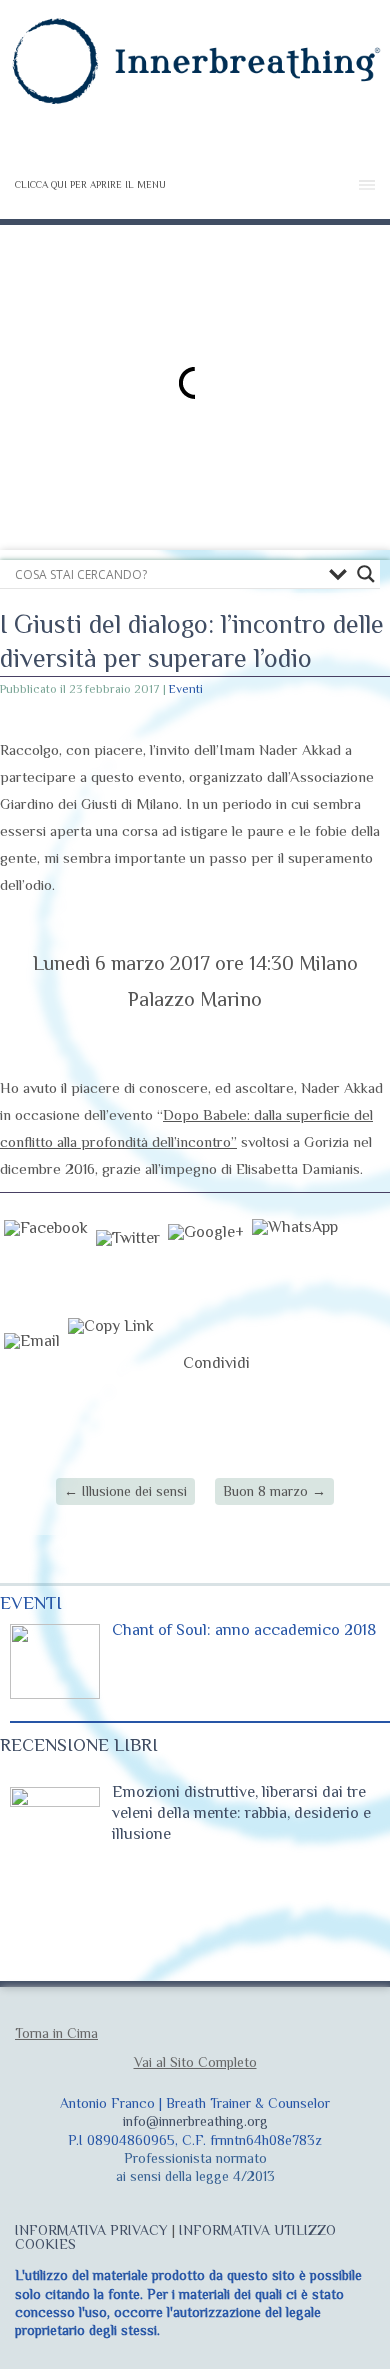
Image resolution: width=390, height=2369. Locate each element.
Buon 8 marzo (274, 1491)
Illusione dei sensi (125, 1491)
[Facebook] (46, 1263)
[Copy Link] (111, 1362)
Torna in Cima (56, 2033)
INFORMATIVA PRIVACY (91, 2230)
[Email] (32, 1362)
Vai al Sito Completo (195, 2062)
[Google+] (206, 1263)
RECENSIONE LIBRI (79, 1745)
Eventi (186, 689)
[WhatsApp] (295, 1263)
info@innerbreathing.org (195, 2121)
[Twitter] (128, 1263)
